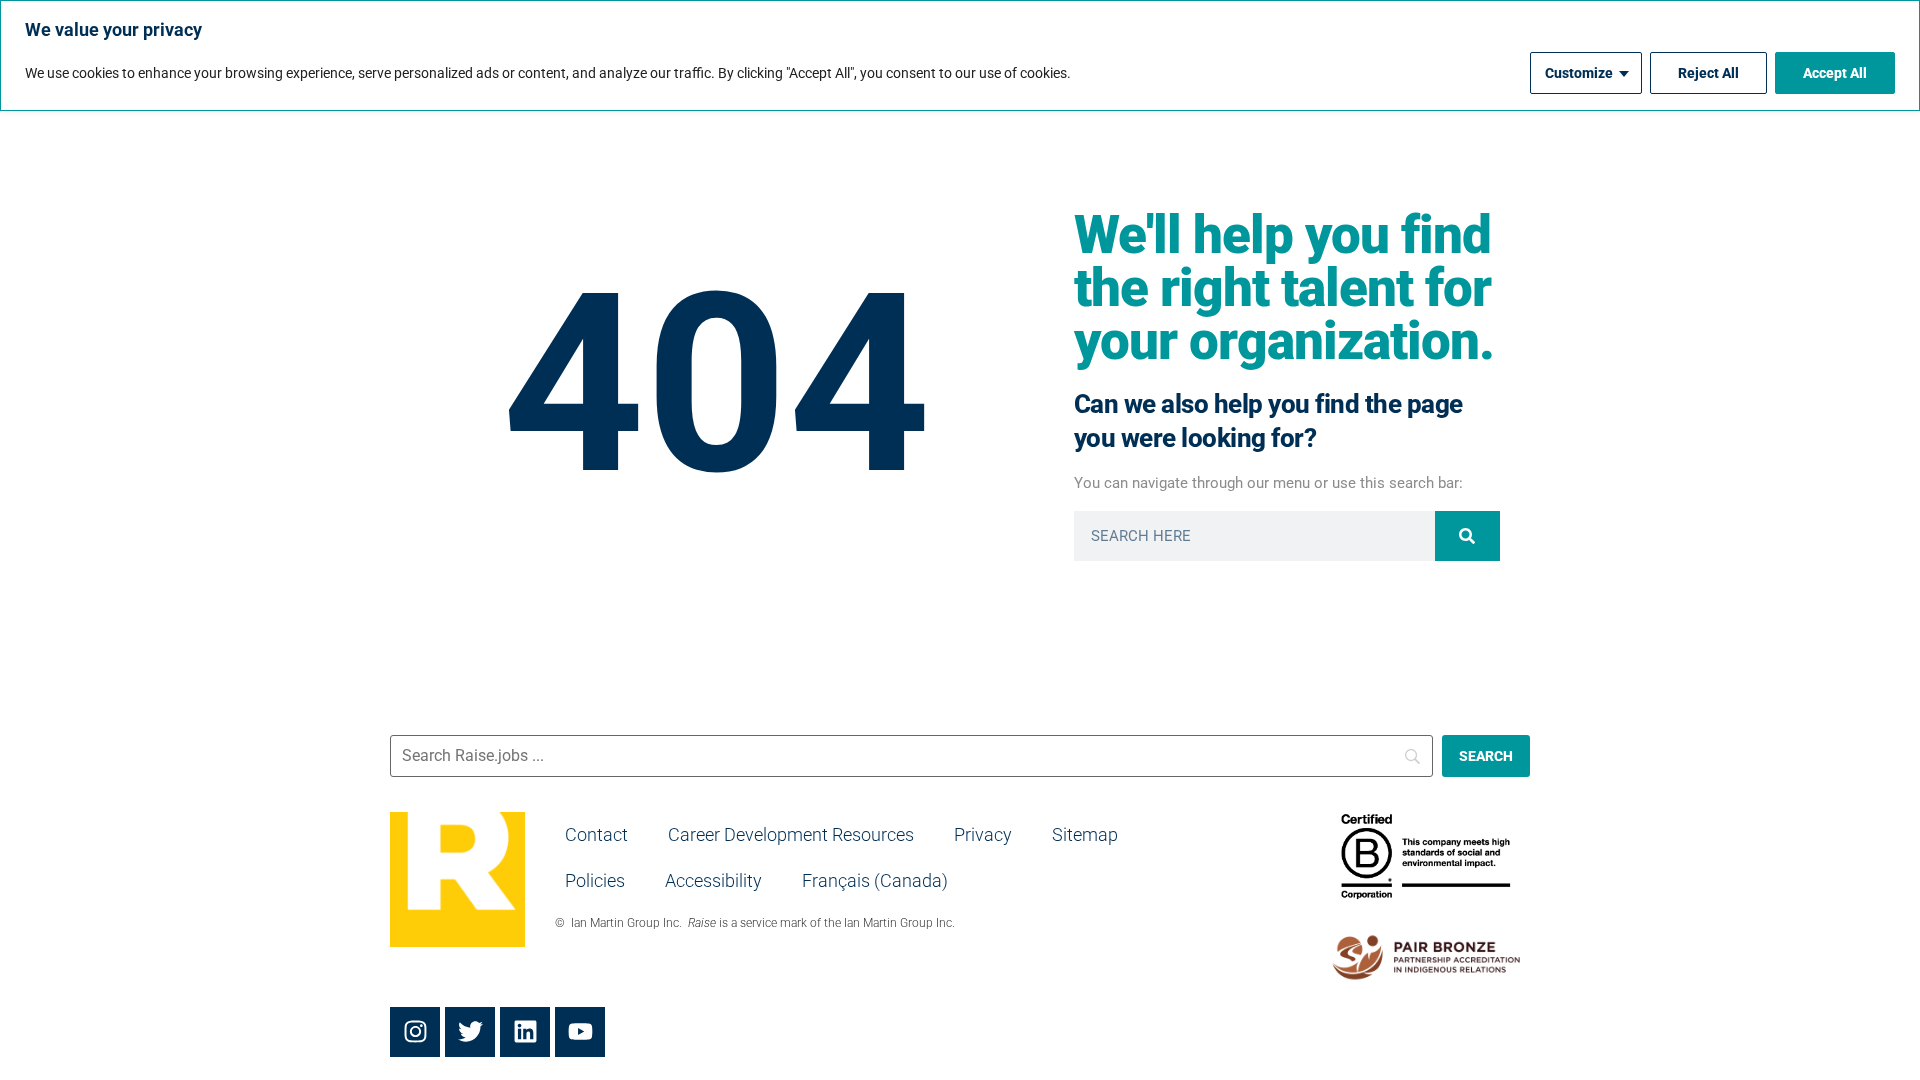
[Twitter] (470, 1032)
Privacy (983, 834)
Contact (596, 834)
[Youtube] (580, 1032)
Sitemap (1085, 834)
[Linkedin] (525, 1032)
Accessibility (713, 880)
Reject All (1708, 73)
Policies (595, 880)
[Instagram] (415, 1032)
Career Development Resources (791, 834)
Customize (1579, 73)
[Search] (1467, 536)
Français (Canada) (875, 880)
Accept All (1835, 73)
